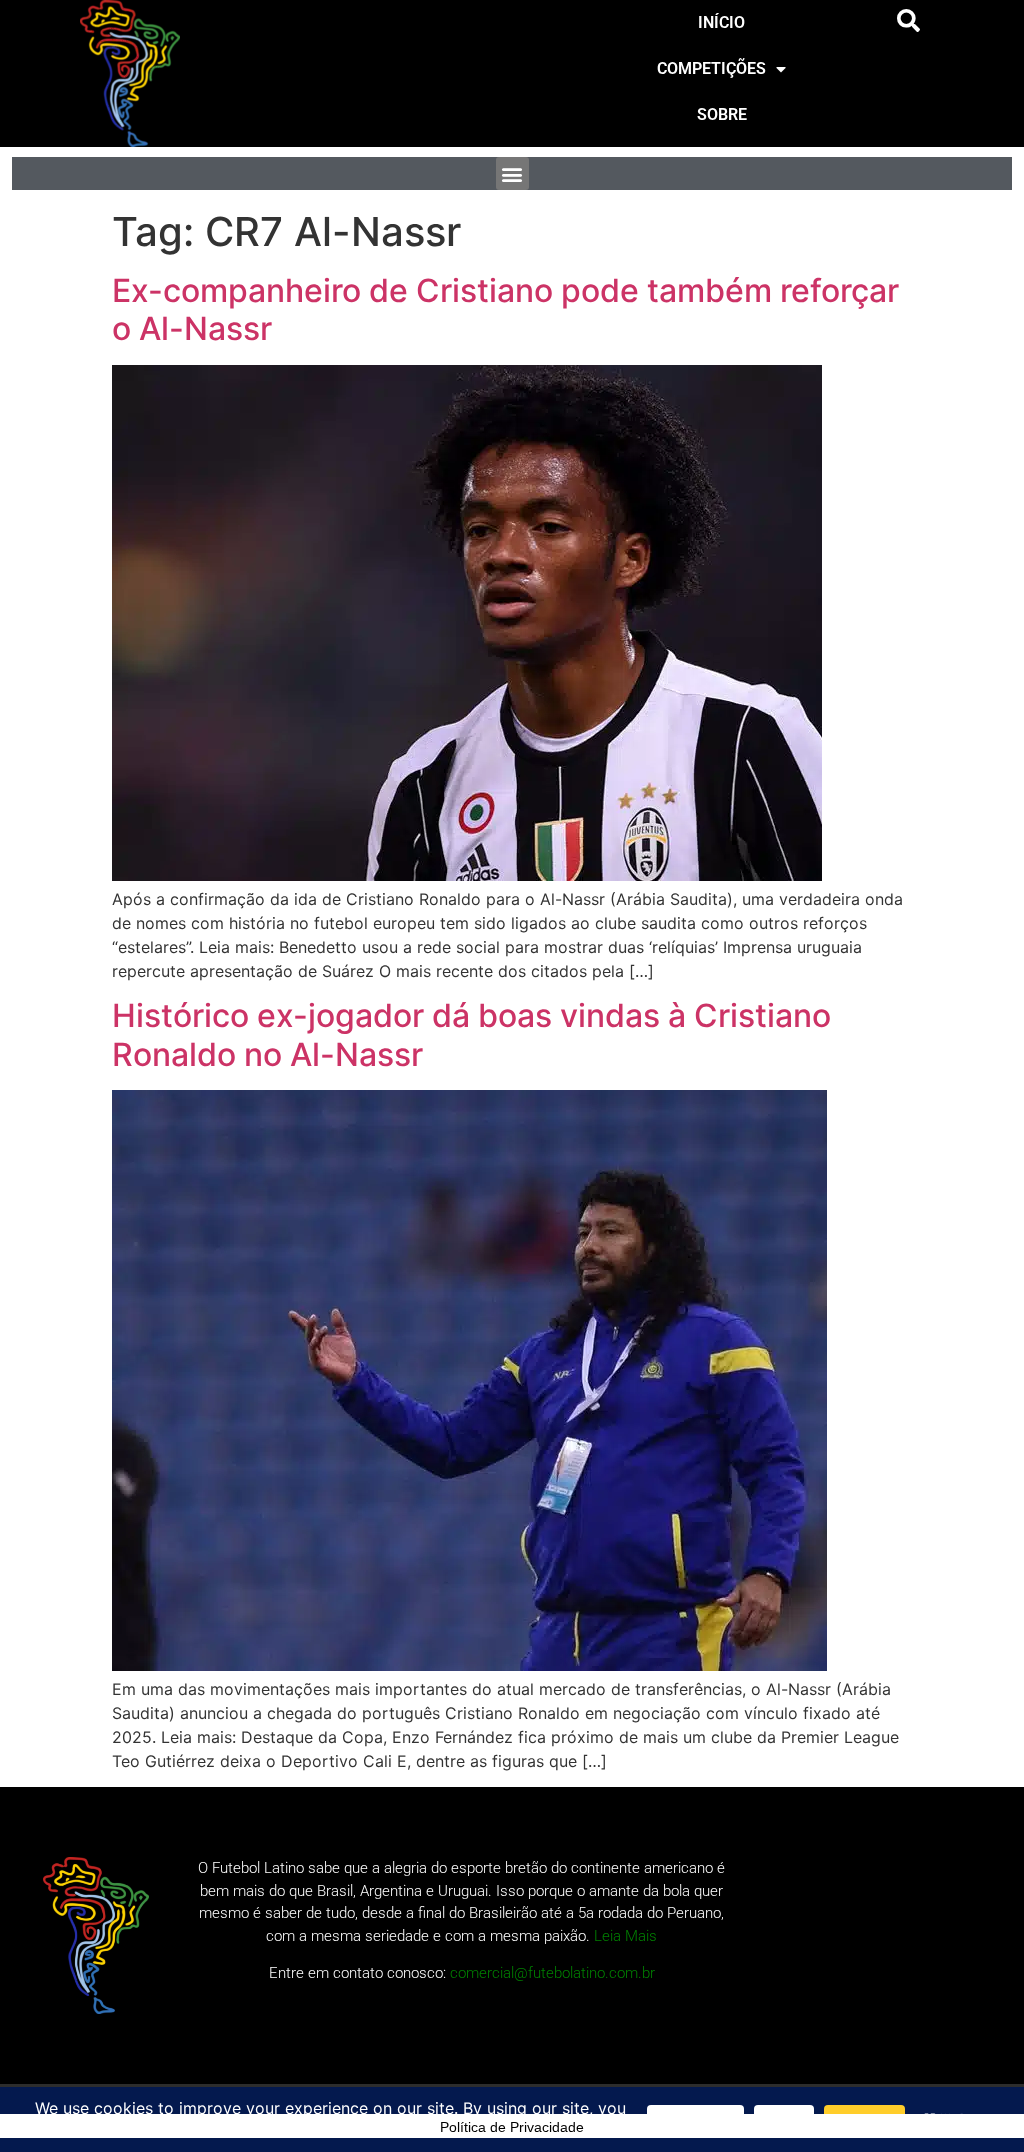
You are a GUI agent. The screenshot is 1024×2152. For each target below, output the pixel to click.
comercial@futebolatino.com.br (552, 1973)
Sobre (722, 114)
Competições (711, 68)
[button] (909, 21)
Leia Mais (625, 1936)
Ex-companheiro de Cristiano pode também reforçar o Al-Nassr (505, 309)
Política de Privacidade (512, 2127)
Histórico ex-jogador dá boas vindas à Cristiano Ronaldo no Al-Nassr (471, 1034)
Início (721, 22)
